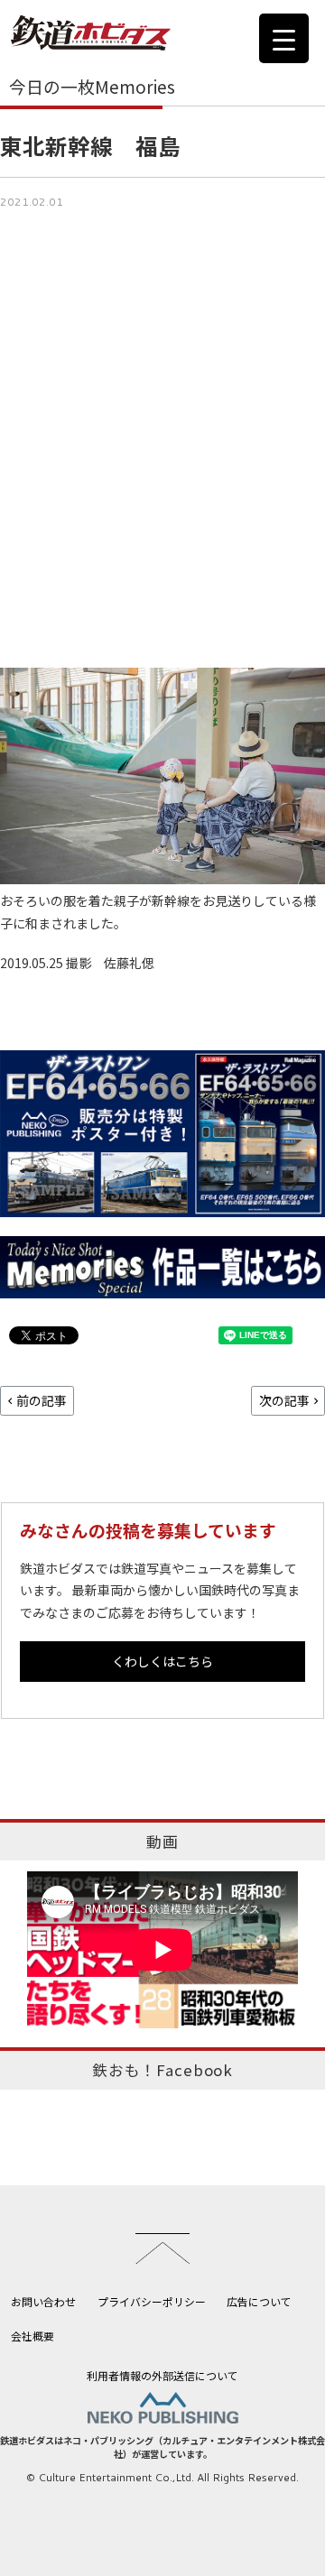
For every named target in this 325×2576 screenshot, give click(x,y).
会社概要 (32, 2336)
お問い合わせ (43, 2301)
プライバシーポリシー (152, 2301)
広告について (259, 2301)
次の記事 (284, 1400)
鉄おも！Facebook (162, 2070)
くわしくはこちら (162, 1661)
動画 (162, 1842)
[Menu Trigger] (284, 38)
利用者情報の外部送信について (162, 2375)
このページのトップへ (162, 2248)
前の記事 (42, 1400)
